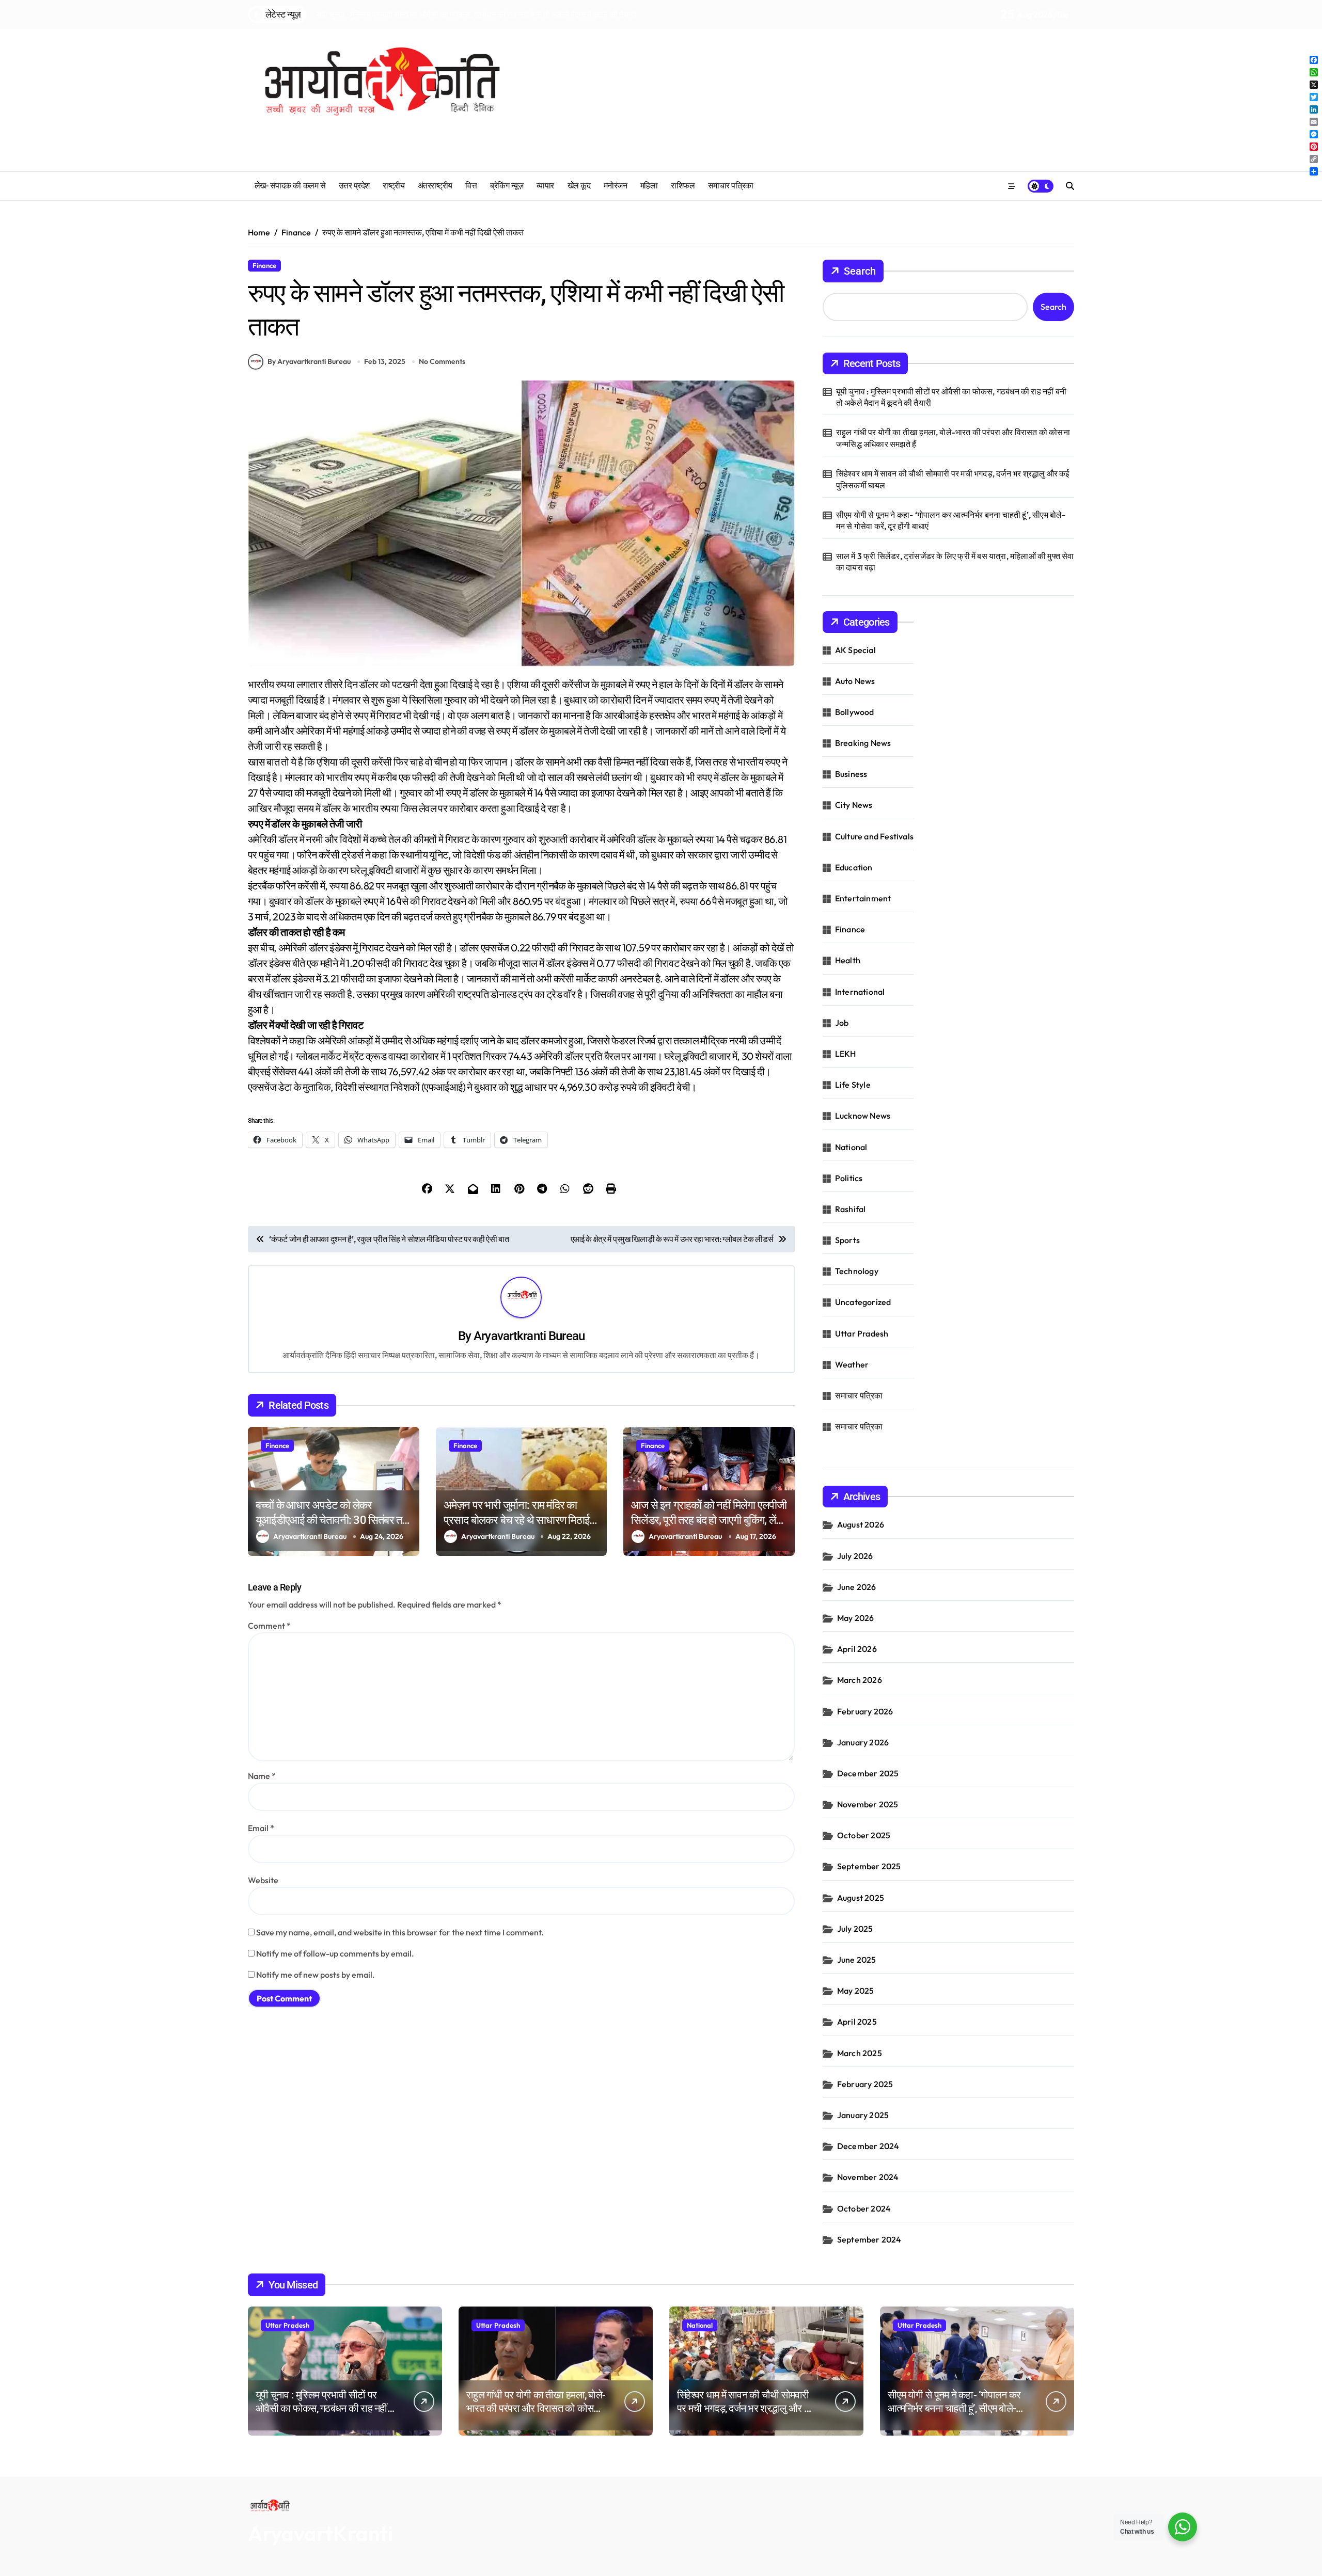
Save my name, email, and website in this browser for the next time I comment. (400, 1932)
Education (854, 867)
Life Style (853, 1085)
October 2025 (864, 1835)
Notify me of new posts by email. (316, 1975)
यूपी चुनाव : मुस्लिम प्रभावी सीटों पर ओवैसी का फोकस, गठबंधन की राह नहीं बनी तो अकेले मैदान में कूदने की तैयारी (951, 397)
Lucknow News (863, 1116)
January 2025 (863, 2115)
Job (842, 1023)
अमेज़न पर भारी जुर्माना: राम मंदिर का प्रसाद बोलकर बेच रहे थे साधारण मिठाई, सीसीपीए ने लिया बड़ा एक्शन (518, 1520)
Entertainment (863, 898)
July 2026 (855, 1556)
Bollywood (855, 712)
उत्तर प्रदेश (354, 186)
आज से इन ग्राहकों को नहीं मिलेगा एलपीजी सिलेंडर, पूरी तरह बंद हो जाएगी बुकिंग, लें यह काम (709, 1520)
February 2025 (865, 2084)
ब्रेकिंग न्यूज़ (507, 186)
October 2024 (864, 2208)
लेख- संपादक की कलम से (290, 186)
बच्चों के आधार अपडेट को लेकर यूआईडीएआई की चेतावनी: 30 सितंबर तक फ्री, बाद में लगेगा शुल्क (333, 1520)
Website (263, 1880)
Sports (847, 1240)
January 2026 (863, 1742)
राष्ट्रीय (394, 186)
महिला (649, 186)
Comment (269, 1626)
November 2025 (868, 1804)
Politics (849, 1178)
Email (261, 1828)
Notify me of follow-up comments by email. (335, 1953)
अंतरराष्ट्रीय (435, 186)
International (860, 992)
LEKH (846, 1054)
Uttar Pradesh (862, 1333)
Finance (264, 265)
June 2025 (857, 1960)
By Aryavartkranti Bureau (309, 361)
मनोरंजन (616, 186)
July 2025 (855, 1929)
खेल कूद (579, 186)
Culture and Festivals (874, 836)
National (851, 1147)
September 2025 (869, 1866)
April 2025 (857, 2022)
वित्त (471, 186)
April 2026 (857, 1649)
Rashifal (851, 1209)
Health (848, 960)
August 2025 (861, 1898)
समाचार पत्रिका (731, 186)
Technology (857, 1271)
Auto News (855, 681)
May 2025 (856, 1991)
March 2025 (860, 2053)
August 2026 (861, 1524)
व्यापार (545, 186)
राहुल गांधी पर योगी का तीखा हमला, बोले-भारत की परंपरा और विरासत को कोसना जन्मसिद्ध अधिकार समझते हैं (953, 438)
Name (262, 1776)
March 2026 (860, 1680)
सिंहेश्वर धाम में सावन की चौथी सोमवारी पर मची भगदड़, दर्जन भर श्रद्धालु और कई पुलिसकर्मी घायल (953, 479)
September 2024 (869, 2239)
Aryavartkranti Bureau (529, 1336)
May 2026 (856, 1618)
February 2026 (865, 1711)
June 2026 (857, 1587)
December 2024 (868, 2146)
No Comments (442, 361)
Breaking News (863, 743)
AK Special (855, 650)
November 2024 (868, 2177)
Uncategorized (863, 1302)
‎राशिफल (683, 186)
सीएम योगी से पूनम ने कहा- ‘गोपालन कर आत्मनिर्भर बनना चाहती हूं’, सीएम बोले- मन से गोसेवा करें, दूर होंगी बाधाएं (951, 520)
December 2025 (868, 1773)
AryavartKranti (320, 2533)
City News (854, 805)
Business (851, 774)
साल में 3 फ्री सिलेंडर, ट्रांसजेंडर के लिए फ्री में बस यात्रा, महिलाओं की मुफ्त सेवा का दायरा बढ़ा (955, 562)
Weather (852, 1364)
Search (860, 271)
